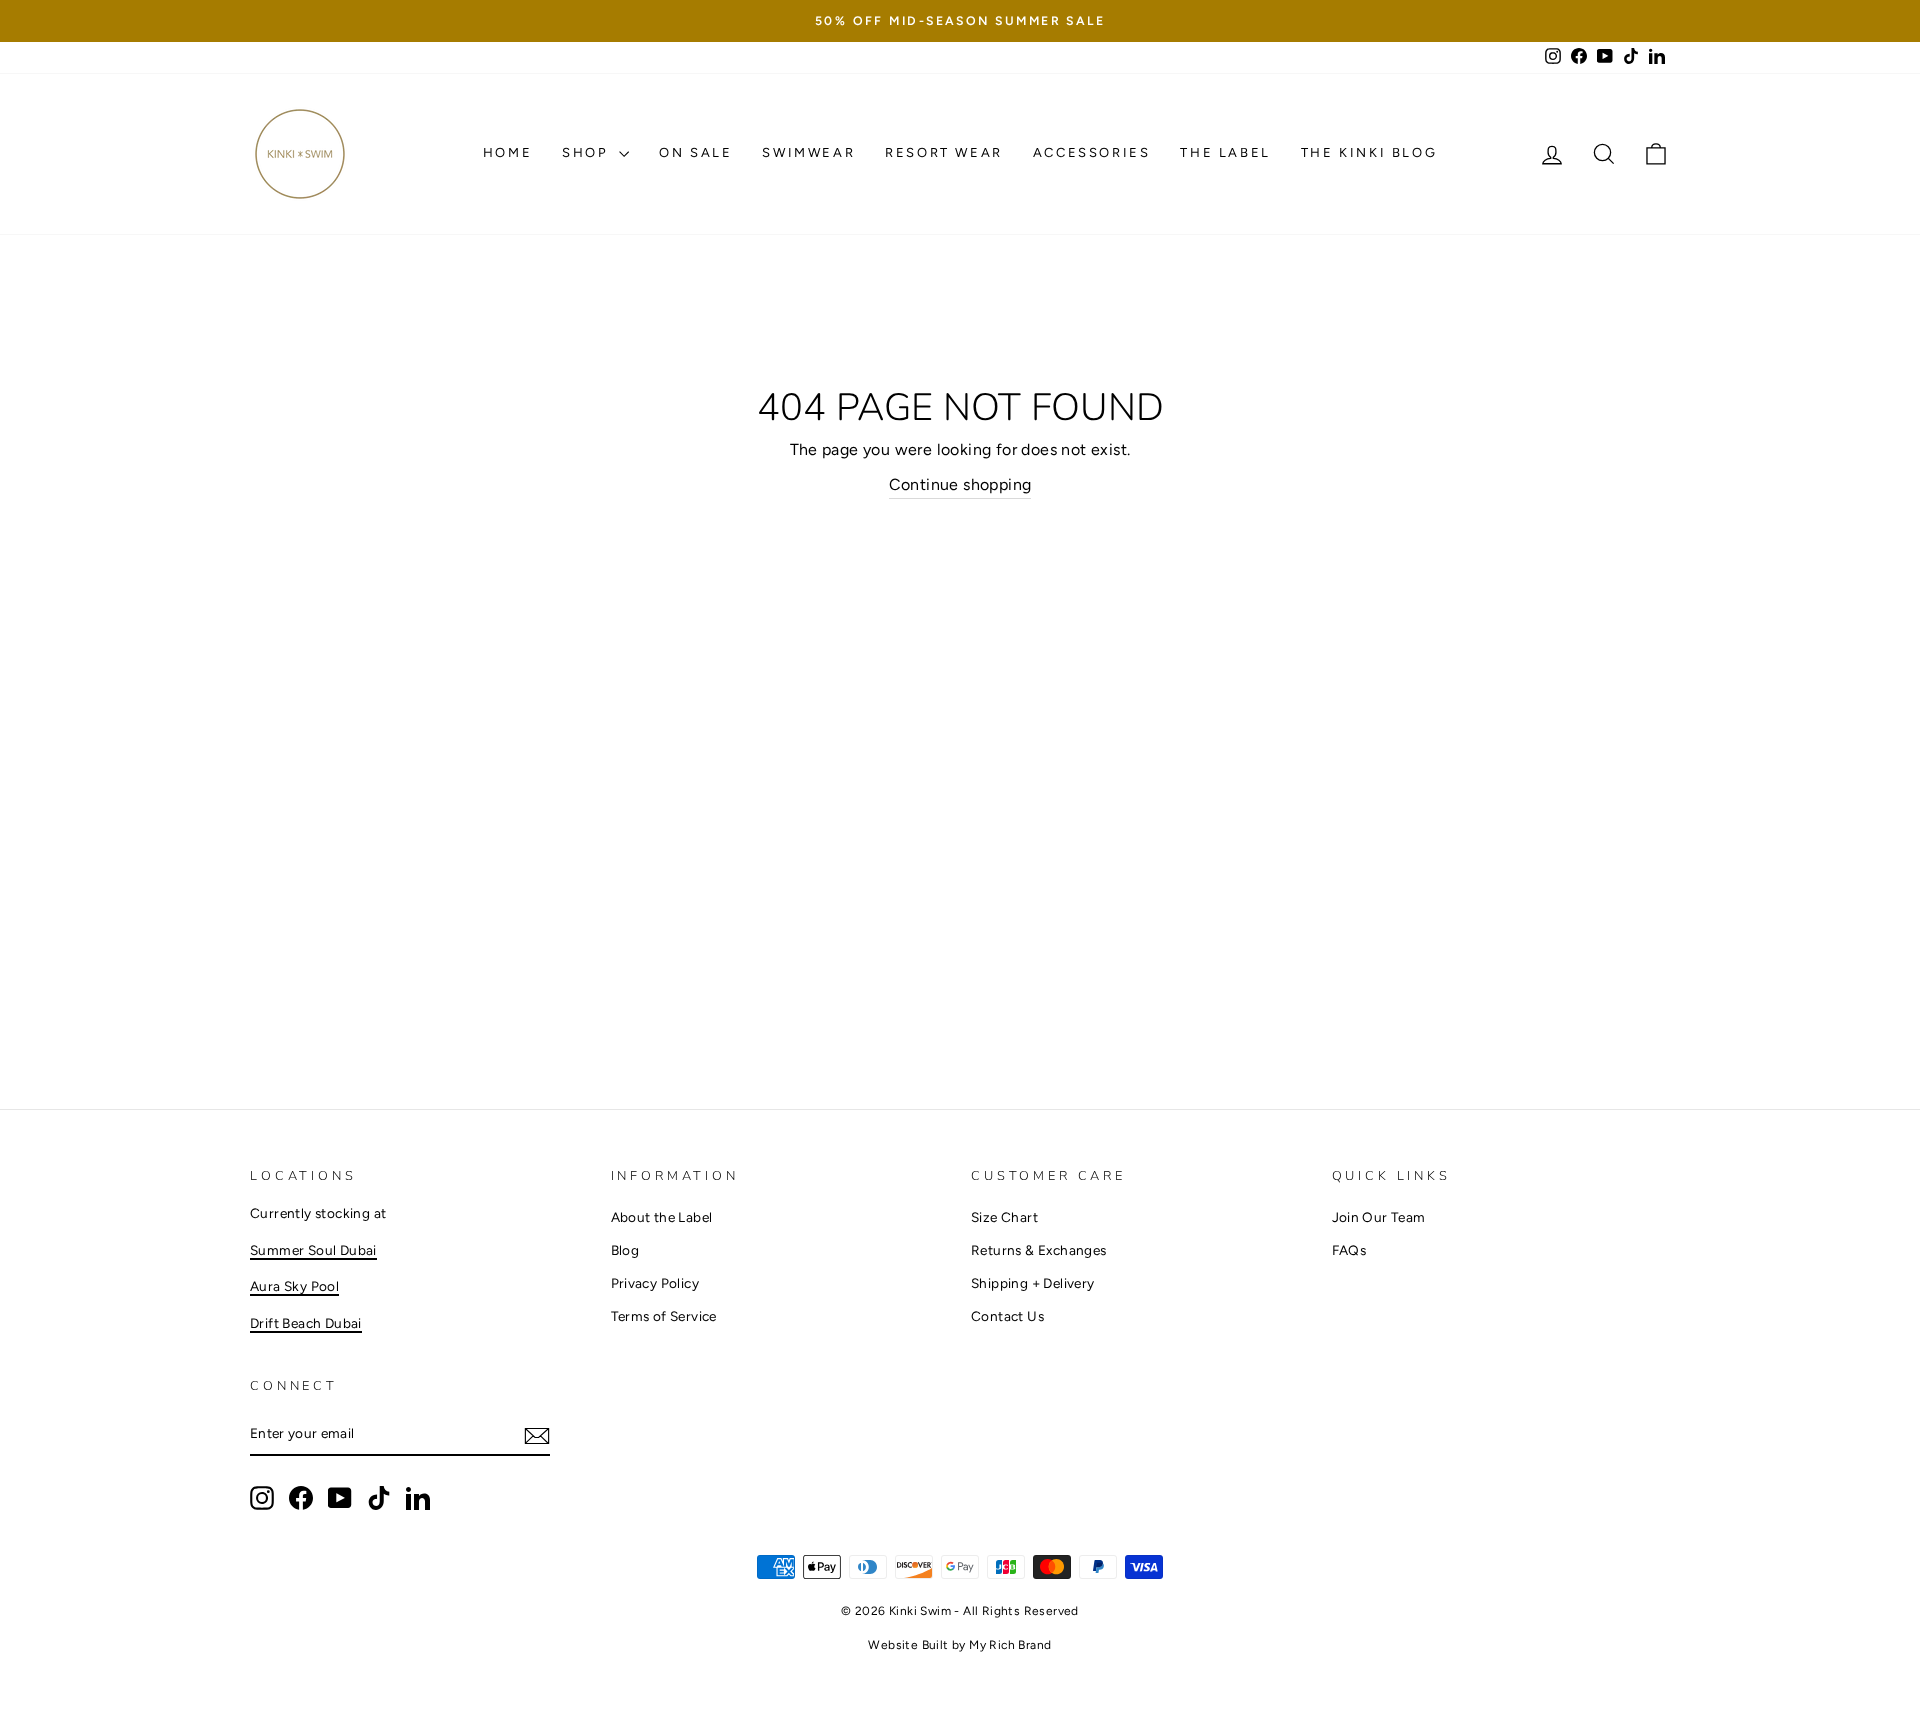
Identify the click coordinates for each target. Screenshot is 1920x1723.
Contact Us (1007, 1316)
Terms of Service (664, 1316)
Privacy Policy (655, 1283)
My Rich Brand (1010, 1645)
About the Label (662, 1217)
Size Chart (1004, 1217)
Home (507, 152)
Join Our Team (1379, 1217)
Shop (588, 152)
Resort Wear (944, 152)
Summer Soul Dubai (313, 1250)
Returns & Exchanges (1039, 1250)
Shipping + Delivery (1033, 1283)
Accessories (1092, 152)
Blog (625, 1250)
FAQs (1349, 1250)
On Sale (695, 152)
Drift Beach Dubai (306, 1323)
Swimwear (808, 152)
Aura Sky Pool (294, 1286)
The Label (1225, 152)
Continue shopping (960, 484)
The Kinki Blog (1369, 152)
